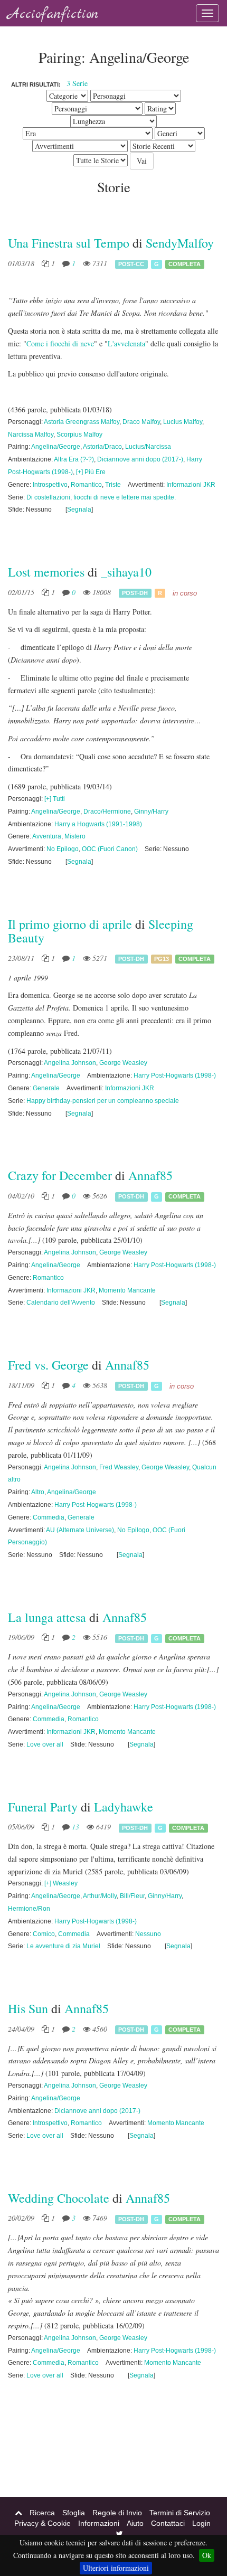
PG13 (162, 959)
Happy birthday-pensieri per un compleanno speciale (103, 1101)
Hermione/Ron (29, 1909)
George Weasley (123, 1063)
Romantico (86, 485)
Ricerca (42, 2513)
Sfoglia (74, 2513)
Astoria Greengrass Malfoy (82, 422)
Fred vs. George (48, 1365)
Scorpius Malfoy (79, 435)
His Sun (28, 2008)
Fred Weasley (119, 1467)
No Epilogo (63, 849)
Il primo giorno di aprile (70, 924)
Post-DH (135, 593)
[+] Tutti (55, 799)
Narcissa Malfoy (31, 435)
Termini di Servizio (180, 2513)
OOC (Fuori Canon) (110, 849)
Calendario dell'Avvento (61, 1303)
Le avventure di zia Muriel (63, 1946)
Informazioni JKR (191, 485)
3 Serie (77, 83)
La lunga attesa (47, 1617)
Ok (207, 2555)
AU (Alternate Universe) (80, 1530)
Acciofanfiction (53, 15)
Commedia (49, 1517)
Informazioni (99, 2523)
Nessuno (148, 1934)
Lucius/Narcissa (148, 447)
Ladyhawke (124, 1807)
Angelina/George (56, 447)
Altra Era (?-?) (74, 459)
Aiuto (135, 2523)
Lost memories (46, 572)
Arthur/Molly (100, 1896)
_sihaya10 (126, 572)
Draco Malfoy (141, 422)
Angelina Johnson (70, 1063)
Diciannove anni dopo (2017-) (140, 459)
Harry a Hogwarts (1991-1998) (98, 824)
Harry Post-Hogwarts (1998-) (175, 1075)
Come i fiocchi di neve (60, 343)
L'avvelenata (126, 343)
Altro (38, 1492)
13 (75, 1827)
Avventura (47, 836)
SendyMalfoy (180, 243)
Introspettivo (50, 485)
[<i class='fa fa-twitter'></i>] (120, 2534)
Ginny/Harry (151, 812)
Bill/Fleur (132, 1896)
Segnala (79, 509)
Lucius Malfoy (183, 422)
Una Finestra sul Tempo (69, 243)
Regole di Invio (117, 2513)
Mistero (75, 836)
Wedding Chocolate (59, 2198)
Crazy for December (60, 1175)
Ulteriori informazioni (116, 2568)
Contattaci (168, 2523)
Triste (113, 485)
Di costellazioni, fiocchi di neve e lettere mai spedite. (101, 497)
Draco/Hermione (107, 812)
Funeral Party (43, 1807)
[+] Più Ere (91, 472)
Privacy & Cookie (42, 2523)
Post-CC (131, 264)
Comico (44, 1934)
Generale (46, 1088)
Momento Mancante (127, 1290)
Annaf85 (150, 1175)
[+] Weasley (61, 1883)
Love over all (45, 1744)
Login (201, 2523)
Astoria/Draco (102, 447)
